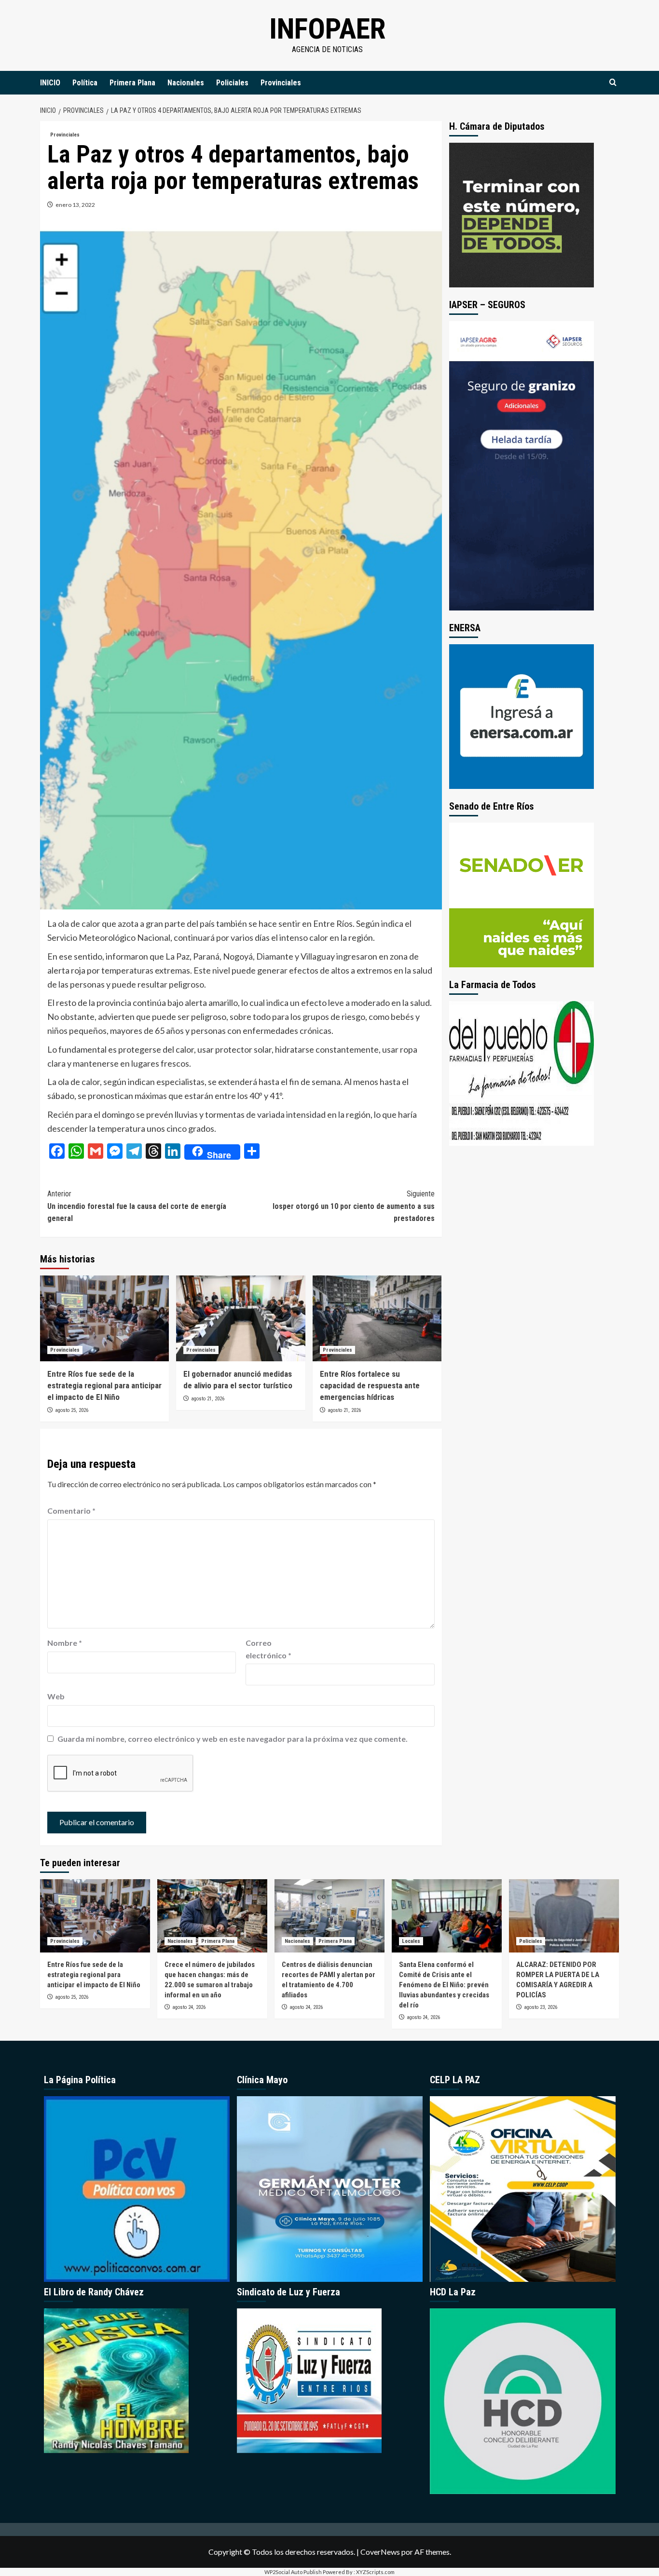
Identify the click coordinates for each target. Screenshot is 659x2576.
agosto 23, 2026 (541, 2007)
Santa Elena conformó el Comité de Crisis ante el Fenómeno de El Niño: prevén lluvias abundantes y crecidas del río (444, 1985)
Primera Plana (132, 83)
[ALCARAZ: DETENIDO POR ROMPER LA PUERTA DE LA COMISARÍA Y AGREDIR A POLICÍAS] (564, 1916)
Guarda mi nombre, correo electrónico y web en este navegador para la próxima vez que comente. (233, 1739)
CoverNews (380, 2552)
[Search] (613, 83)
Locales (411, 1941)
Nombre (65, 1643)
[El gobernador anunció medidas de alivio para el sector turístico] (240, 1318)
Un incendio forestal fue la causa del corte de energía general (137, 1206)
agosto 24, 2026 (189, 2007)
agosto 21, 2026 (208, 1399)
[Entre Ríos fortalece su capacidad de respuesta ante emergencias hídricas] (377, 1318)
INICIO (50, 83)
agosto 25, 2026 (72, 1410)
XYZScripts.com (375, 2572)
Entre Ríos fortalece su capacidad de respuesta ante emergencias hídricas (370, 1385)
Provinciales (281, 83)
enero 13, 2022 (75, 205)
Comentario (71, 1511)
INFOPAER (327, 29)
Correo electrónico (268, 1649)
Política (85, 83)
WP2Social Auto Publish (293, 2572)
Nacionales (186, 83)
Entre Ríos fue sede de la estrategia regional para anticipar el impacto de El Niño (104, 1385)
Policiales (232, 83)
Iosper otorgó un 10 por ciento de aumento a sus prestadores (353, 1206)
